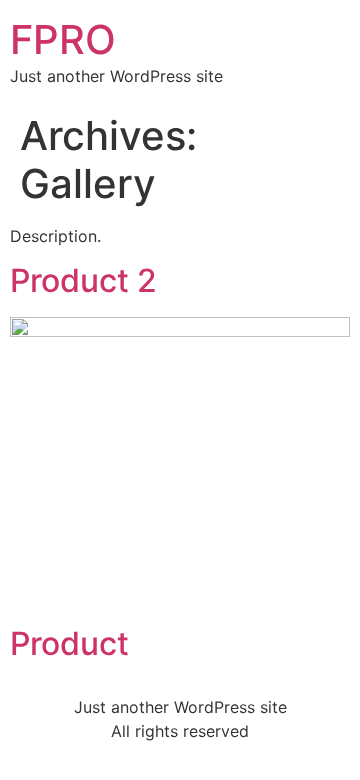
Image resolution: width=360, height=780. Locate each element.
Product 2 (83, 280)
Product (69, 643)
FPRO (63, 39)
